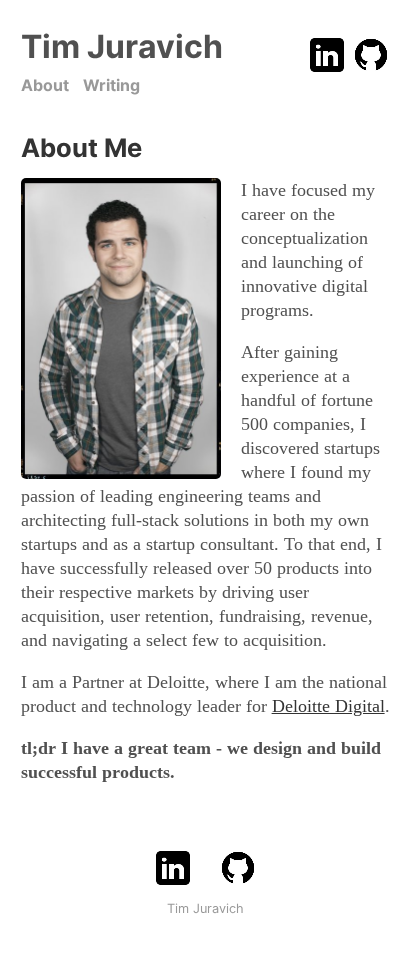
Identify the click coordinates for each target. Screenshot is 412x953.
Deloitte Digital (328, 706)
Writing (111, 85)
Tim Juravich (122, 46)
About (45, 85)
